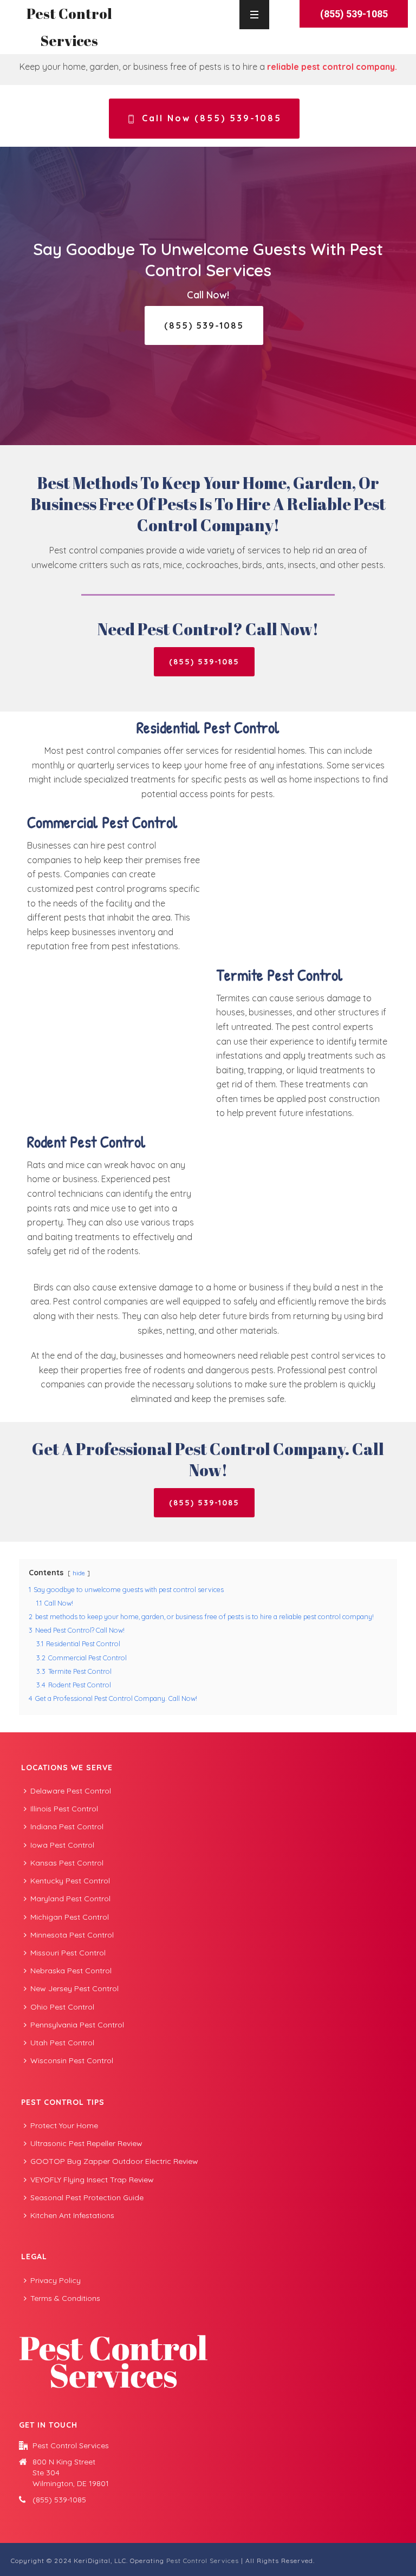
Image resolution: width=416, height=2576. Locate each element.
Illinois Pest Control (64, 1809)
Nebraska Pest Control (71, 1971)
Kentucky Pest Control (70, 1881)
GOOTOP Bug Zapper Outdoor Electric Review (114, 2161)
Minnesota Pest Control (72, 1935)
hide (79, 1573)
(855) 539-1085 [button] (354, 14)
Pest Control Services (203, 2561)
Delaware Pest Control (71, 1791)
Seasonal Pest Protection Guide (87, 2197)
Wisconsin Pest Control (72, 2060)
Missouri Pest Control (68, 1953)
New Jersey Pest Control (74, 1988)
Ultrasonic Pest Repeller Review (86, 2143)
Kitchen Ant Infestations (72, 2215)
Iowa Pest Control (62, 1845)
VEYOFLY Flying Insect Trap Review (92, 2180)
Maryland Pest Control (70, 1899)
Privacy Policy (56, 2280)
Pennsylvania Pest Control (77, 2025)
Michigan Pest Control (70, 1917)
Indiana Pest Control (67, 1827)
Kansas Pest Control (67, 1863)
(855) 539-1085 (59, 2500)
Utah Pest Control (62, 2043)
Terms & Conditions (65, 2298)
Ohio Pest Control (62, 2007)
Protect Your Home (64, 2125)
